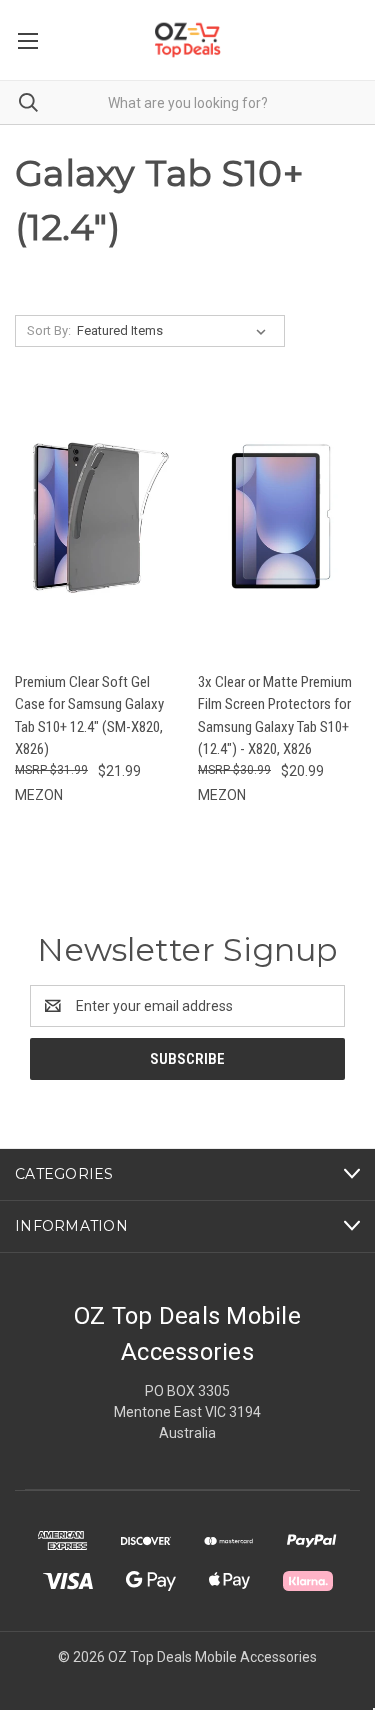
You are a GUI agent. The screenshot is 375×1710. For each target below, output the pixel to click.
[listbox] (175, 331)
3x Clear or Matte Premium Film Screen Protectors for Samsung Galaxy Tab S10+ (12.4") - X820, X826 (275, 716)
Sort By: (49, 330)
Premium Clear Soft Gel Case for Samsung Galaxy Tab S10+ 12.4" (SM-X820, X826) (89, 716)
